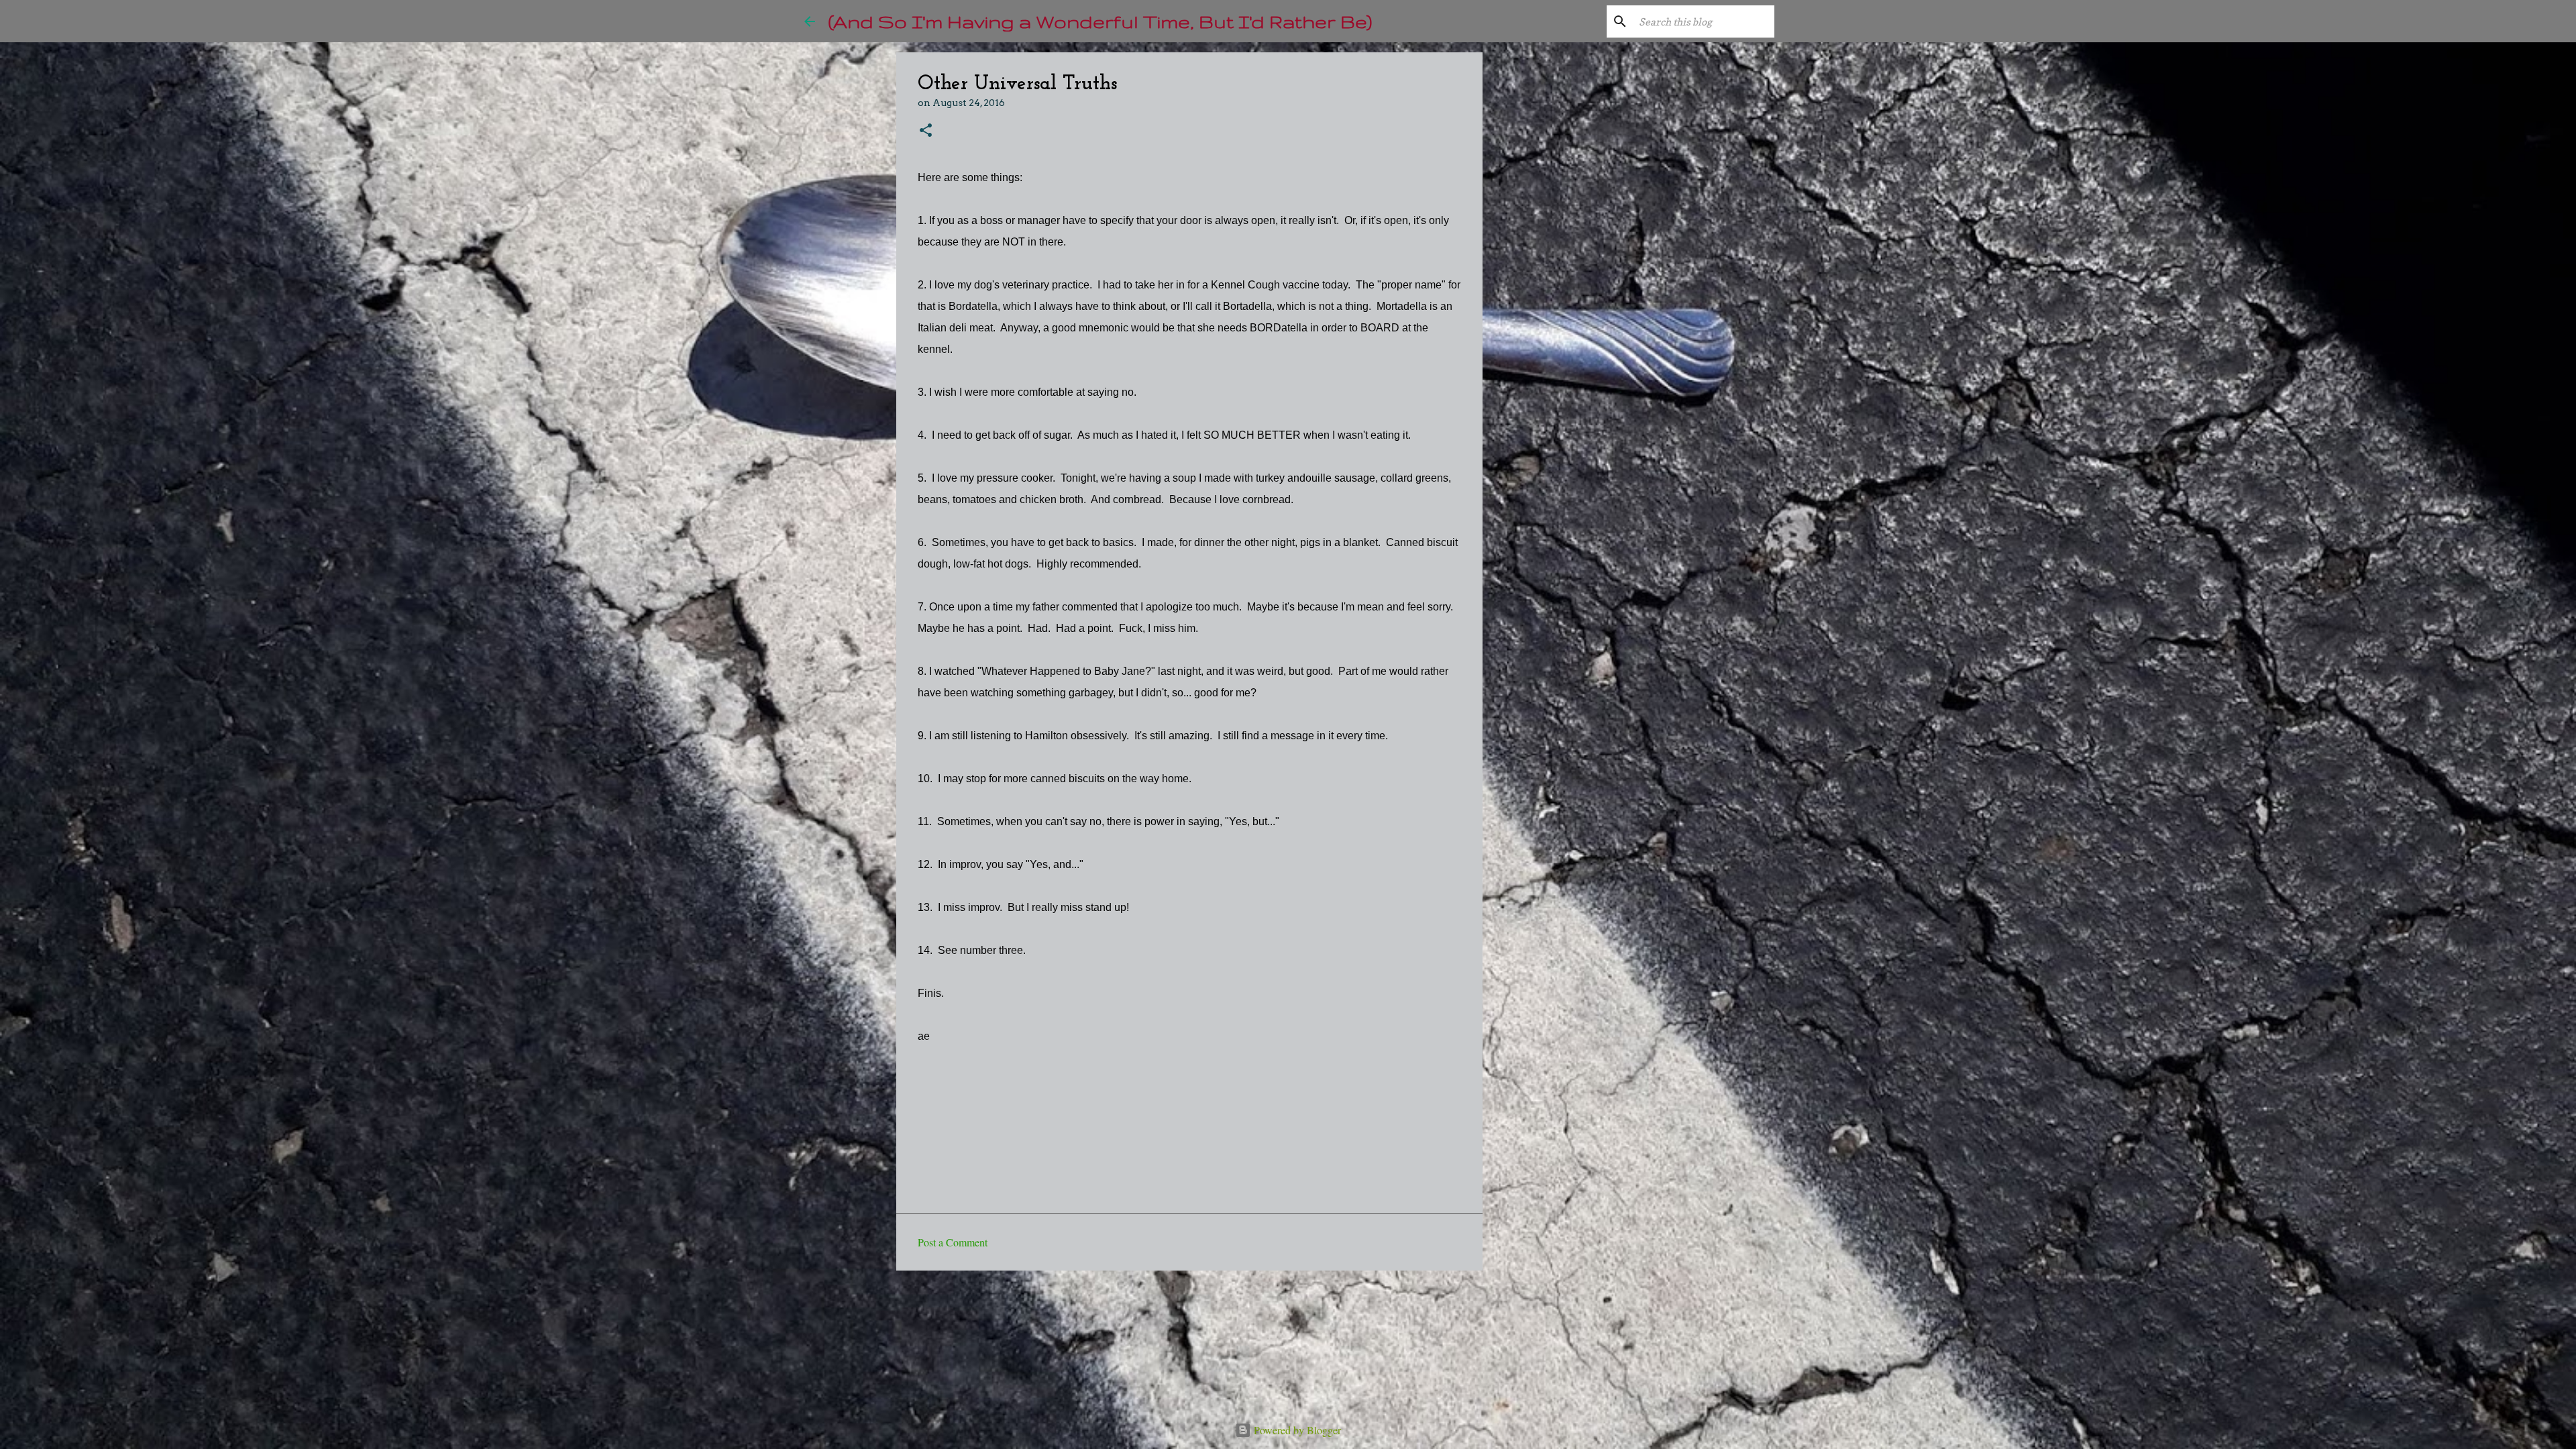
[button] (926, 131)
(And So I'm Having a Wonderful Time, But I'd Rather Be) (1100, 21)
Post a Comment (953, 1242)
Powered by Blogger (1296, 1430)
